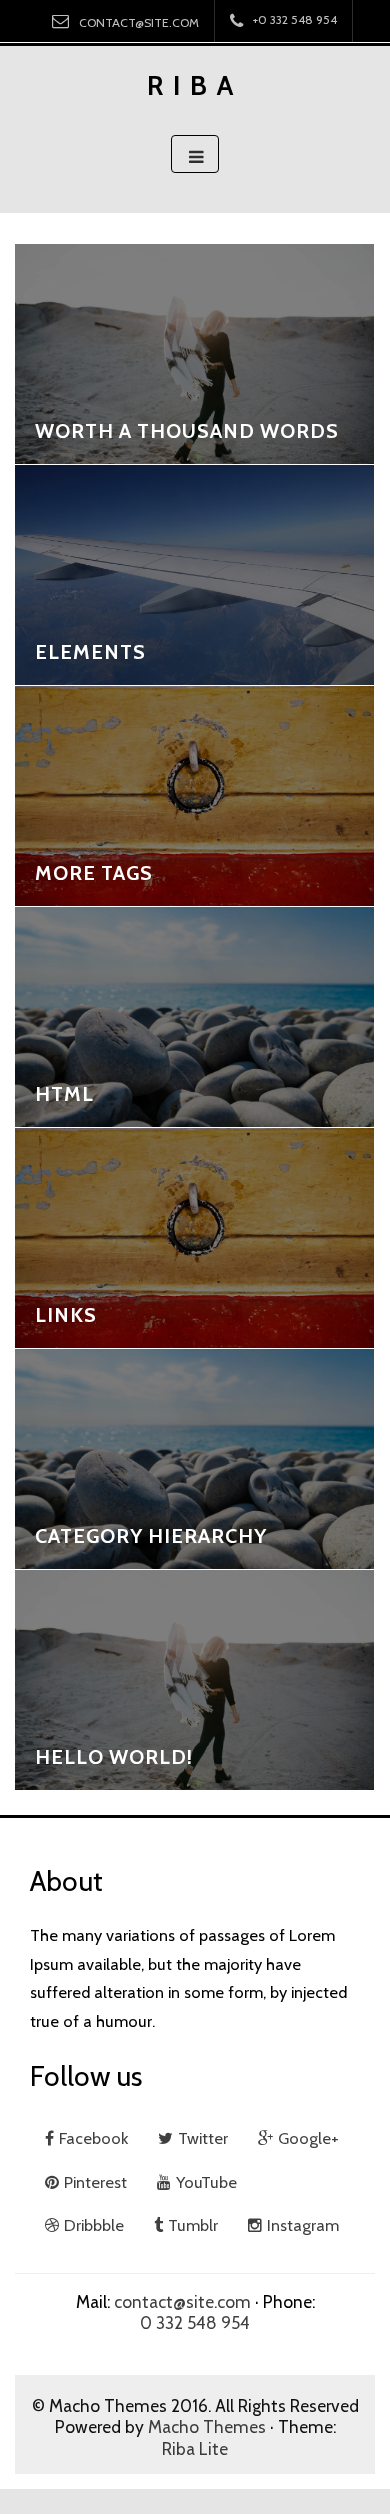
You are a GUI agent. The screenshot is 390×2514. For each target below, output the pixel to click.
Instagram (303, 2225)
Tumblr (193, 2225)
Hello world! (114, 1757)
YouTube (206, 2182)
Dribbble (94, 2225)
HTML (64, 1094)
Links (66, 1315)
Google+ (308, 2138)
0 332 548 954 (195, 2322)
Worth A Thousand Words (187, 431)
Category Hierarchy (151, 1536)
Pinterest (95, 2182)
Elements (90, 652)
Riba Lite (195, 2448)
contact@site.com (139, 22)
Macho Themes (207, 2426)
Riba (195, 85)
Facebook (93, 2138)
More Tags (94, 873)
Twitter (203, 2138)
